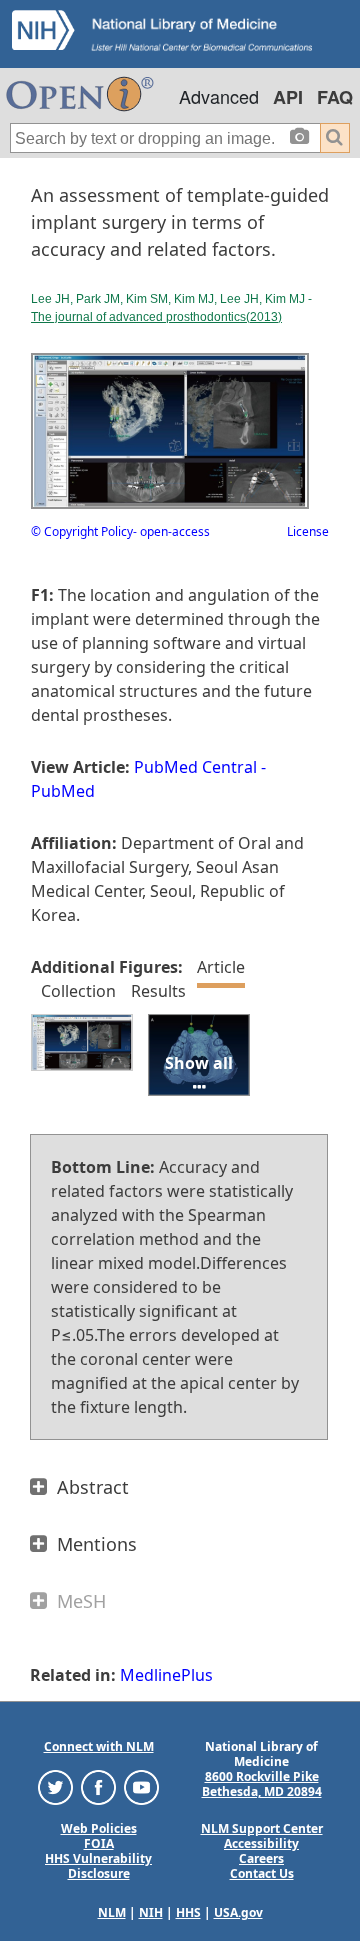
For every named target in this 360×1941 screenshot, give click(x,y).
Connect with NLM (99, 1746)
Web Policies (99, 1828)
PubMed (63, 791)
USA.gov (238, 1912)
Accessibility (261, 1843)
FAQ (335, 97)
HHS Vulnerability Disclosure (98, 1866)
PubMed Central (195, 767)
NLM (112, 1912)
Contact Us (262, 1873)
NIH (151, 1912)
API (288, 97)
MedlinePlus (166, 1675)
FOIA (99, 1843)
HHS (188, 1912)
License (308, 531)
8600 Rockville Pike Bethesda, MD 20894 (262, 1784)
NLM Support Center (262, 1828)
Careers (261, 1858)
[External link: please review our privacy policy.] (55, 1786)
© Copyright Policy (82, 531)
